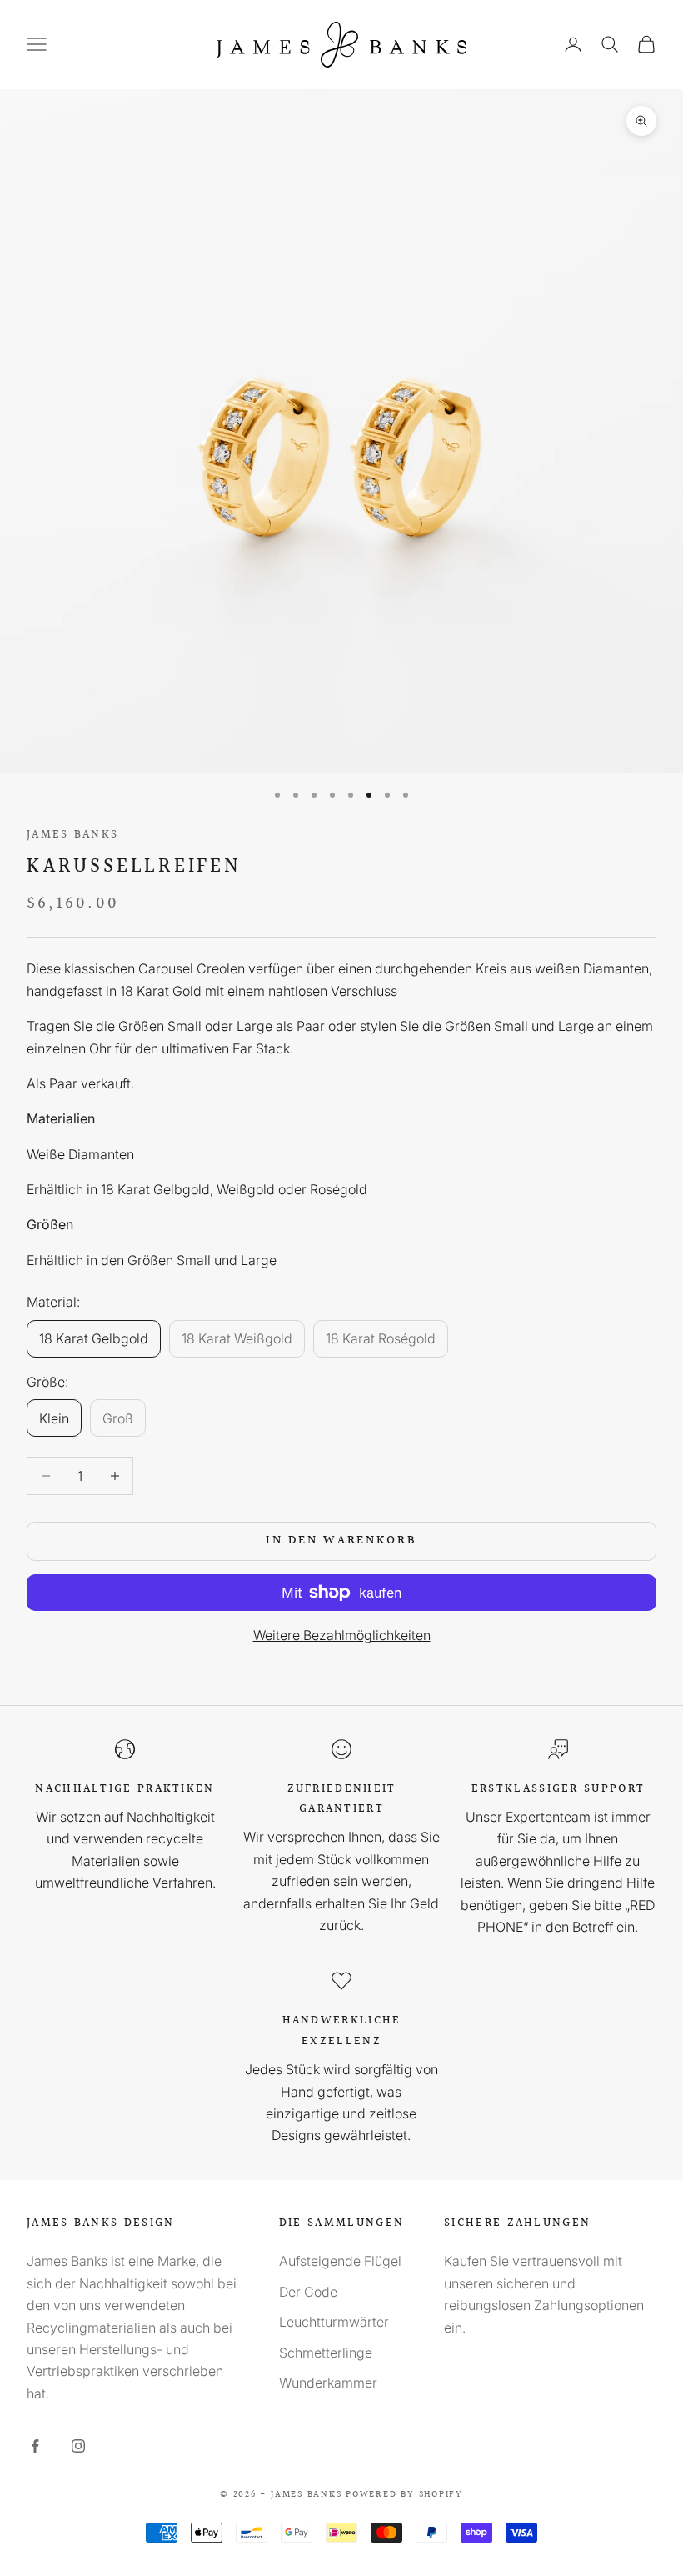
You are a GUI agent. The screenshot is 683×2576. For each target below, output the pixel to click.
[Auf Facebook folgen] (35, 2446)
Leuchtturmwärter (334, 2322)
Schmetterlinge (326, 2353)
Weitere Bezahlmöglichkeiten (342, 1635)
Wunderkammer (328, 2383)
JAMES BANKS (72, 835)
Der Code (308, 2292)
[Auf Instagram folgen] (78, 2446)
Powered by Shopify (404, 2495)
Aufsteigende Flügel (340, 2261)
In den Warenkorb (341, 1541)
